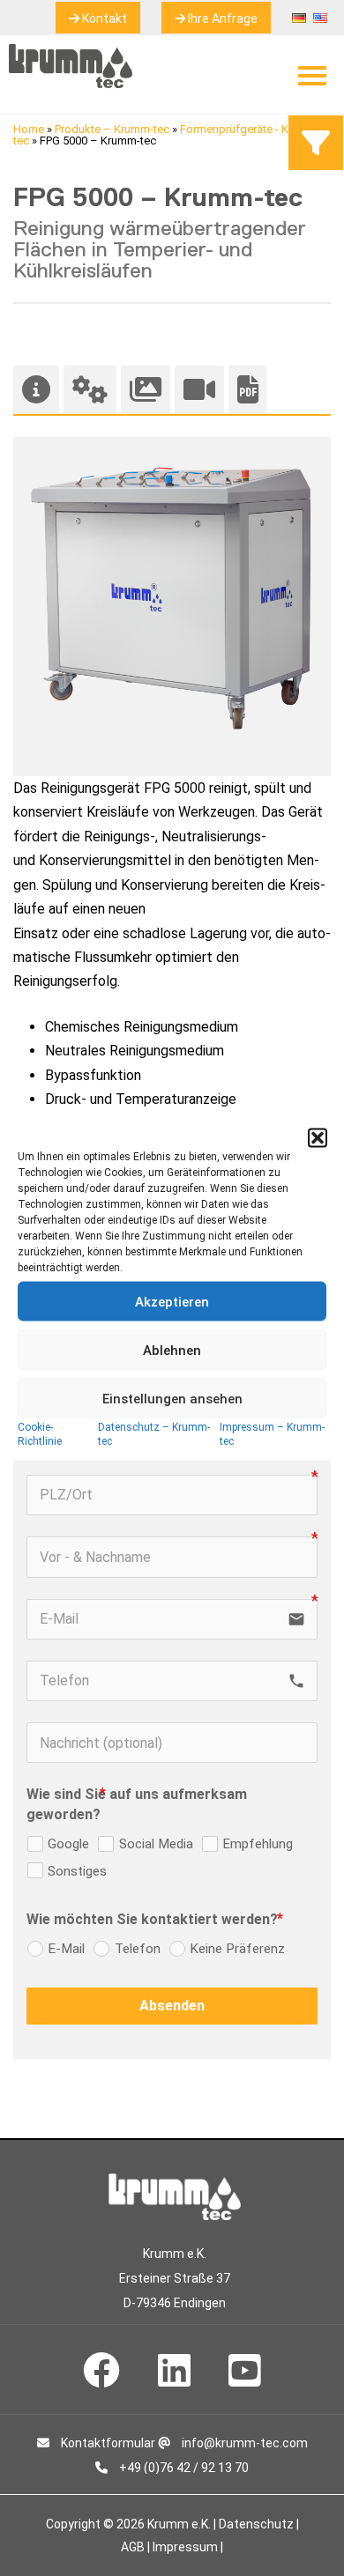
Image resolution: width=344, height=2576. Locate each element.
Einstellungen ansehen (172, 1398)
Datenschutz (256, 2524)
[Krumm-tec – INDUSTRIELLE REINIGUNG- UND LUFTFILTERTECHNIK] (71, 83)
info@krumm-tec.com (243, 2443)
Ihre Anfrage (221, 19)
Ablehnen (172, 1350)
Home (29, 129)
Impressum (185, 2547)
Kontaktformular (107, 2443)
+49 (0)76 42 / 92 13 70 (183, 2468)
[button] (318, 1138)
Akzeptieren (172, 1301)
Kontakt (103, 19)
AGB (133, 2547)
